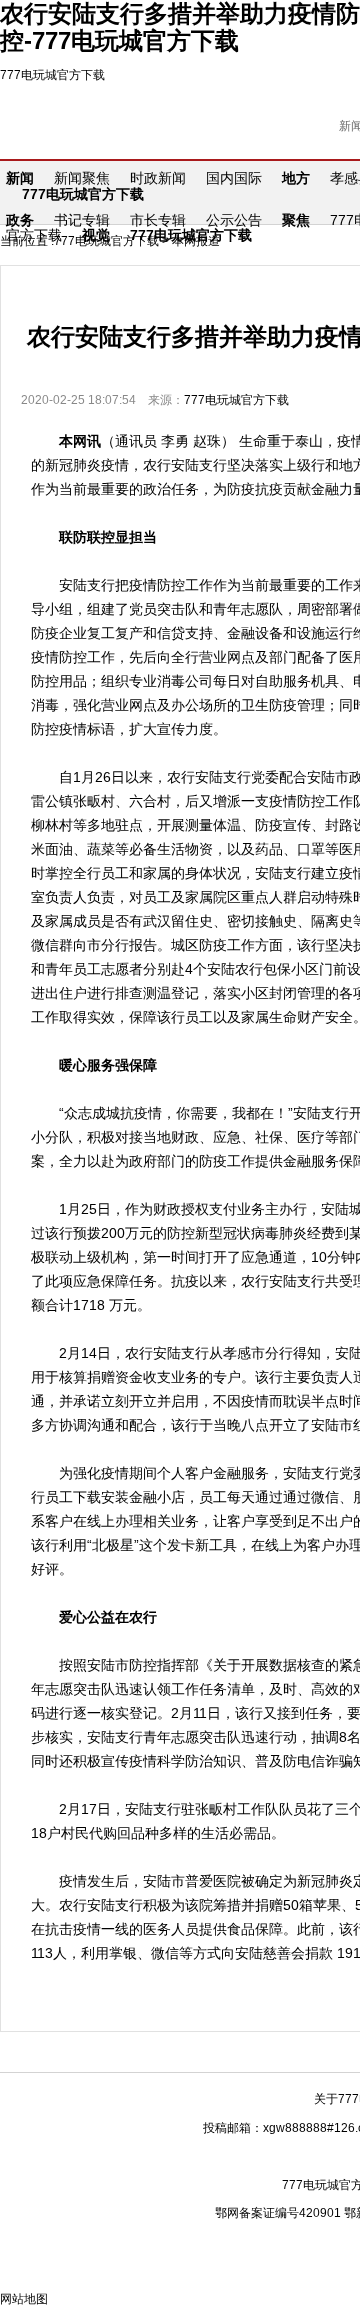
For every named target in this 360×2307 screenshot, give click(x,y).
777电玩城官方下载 (52, 75)
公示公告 (234, 220)
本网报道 (196, 241)
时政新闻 (158, 178)
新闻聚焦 (82, 178)
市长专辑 (158, 220)
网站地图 (24, 2299)
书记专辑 (82, 220)
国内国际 (234, 178)
